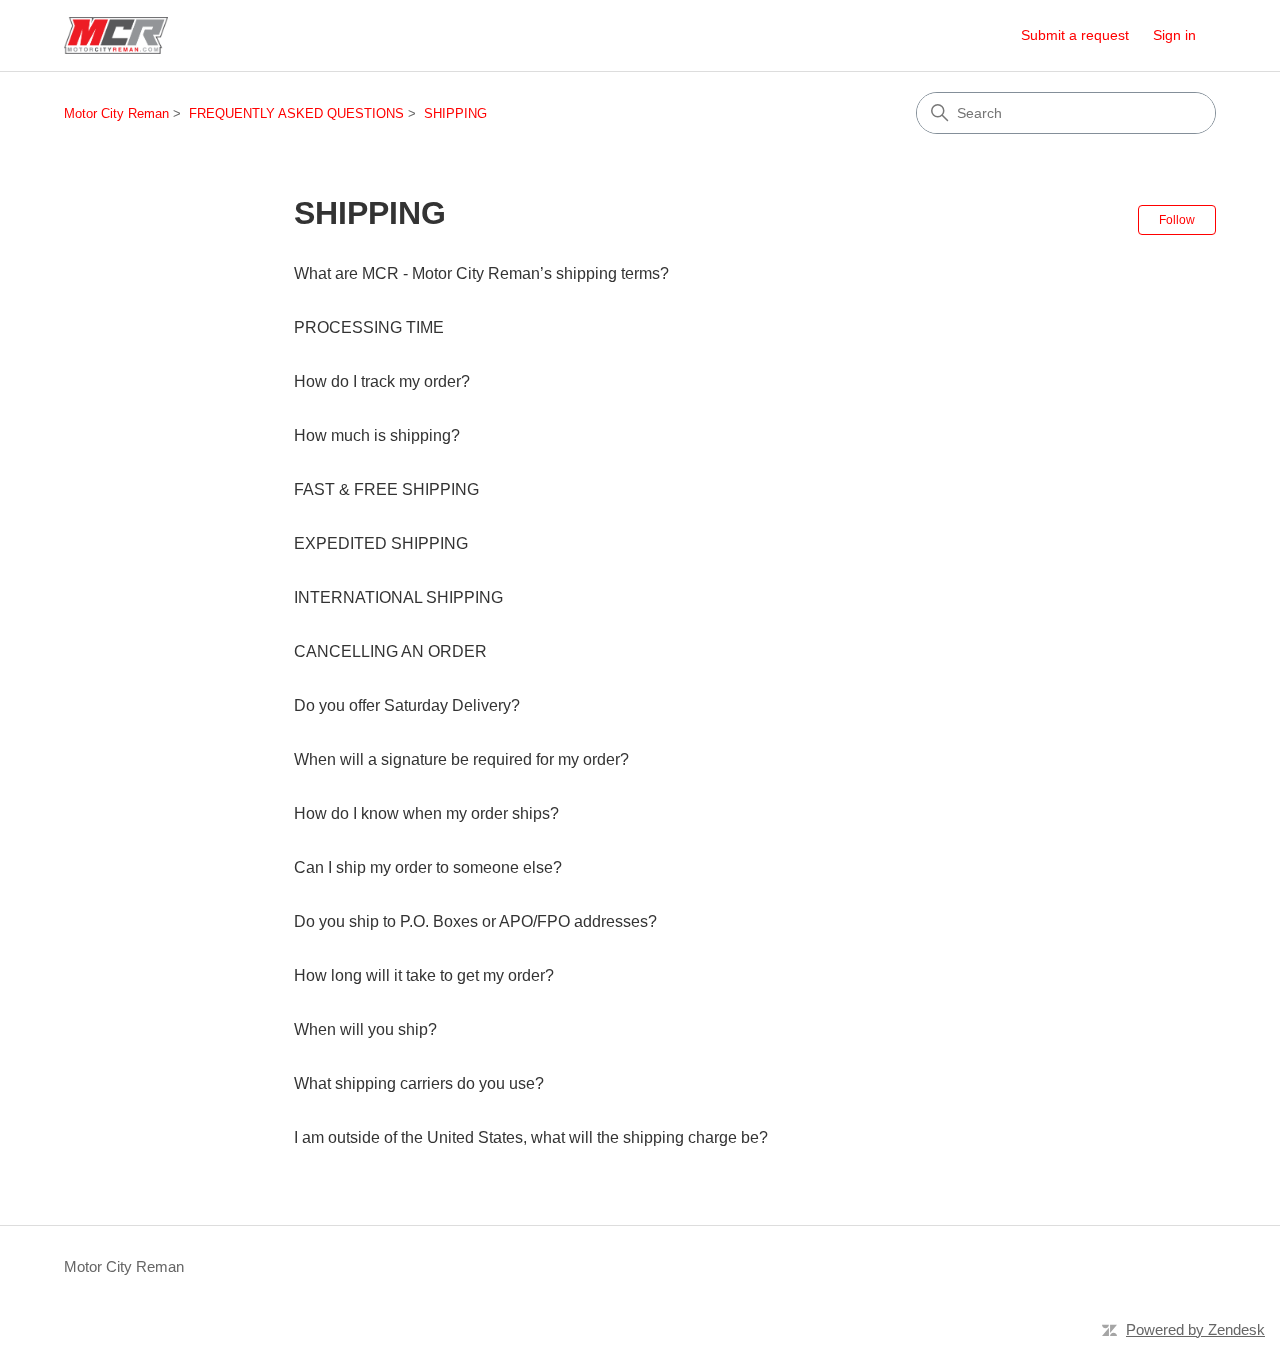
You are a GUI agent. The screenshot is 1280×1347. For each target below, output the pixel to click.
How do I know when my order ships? (426, 813)
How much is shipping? (377, 435)
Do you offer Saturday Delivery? (407, 705)
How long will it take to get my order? (424, 975)
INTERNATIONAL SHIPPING (398, 597)
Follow (1177, 220)
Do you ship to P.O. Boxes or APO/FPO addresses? (475, 921)
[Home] (116, 35)
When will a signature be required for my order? (461, 759)
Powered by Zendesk (1195, 1329)
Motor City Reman (116, 113)
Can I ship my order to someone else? (428, 867)
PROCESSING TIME (369, 327)
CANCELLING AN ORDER (390, 651)
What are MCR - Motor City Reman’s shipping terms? (481, 273)
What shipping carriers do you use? (419, 1083)
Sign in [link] (1174, 35)
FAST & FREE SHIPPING (386, 489)
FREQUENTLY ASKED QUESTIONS (296, 113)
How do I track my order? (382, 381)
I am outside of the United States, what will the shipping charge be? (531, 1137)
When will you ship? (365, 1029)
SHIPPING (455, 113)
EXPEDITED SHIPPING (381, 543)
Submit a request (1075, 35)
